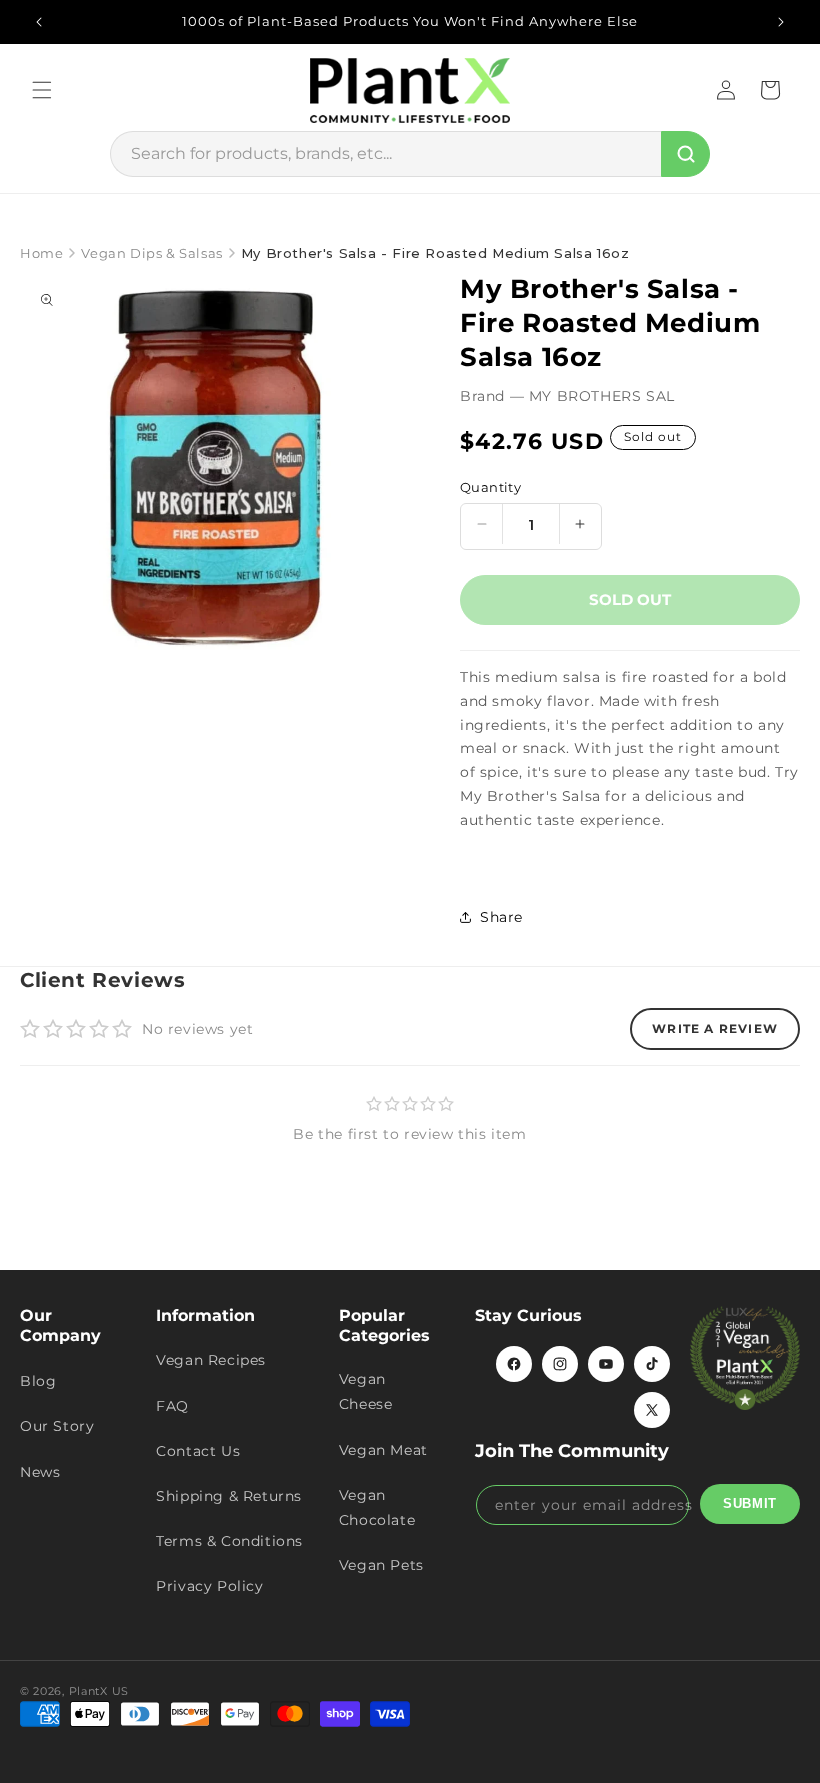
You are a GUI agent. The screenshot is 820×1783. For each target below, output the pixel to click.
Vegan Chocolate (377, 1507)
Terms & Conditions (229, 1541)
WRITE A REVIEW (715, 1028)
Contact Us (198, 1451)
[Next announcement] (781, 22)
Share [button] (501, 917)
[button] (42, 90)
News (40, 1472)
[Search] (685, 154)
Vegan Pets (381, 1565)
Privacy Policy (209, 1586)
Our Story (57, 1426)
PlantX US (99, 1691)
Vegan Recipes (211, 1360)
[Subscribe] (750, 1504)
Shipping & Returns (229, 1496)
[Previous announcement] (39, 22)
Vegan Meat (383, 1450)
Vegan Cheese (366, 1391)
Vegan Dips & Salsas (151, 253)
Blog (38, 1381)
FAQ (172, 1406)
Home (41, 253)
